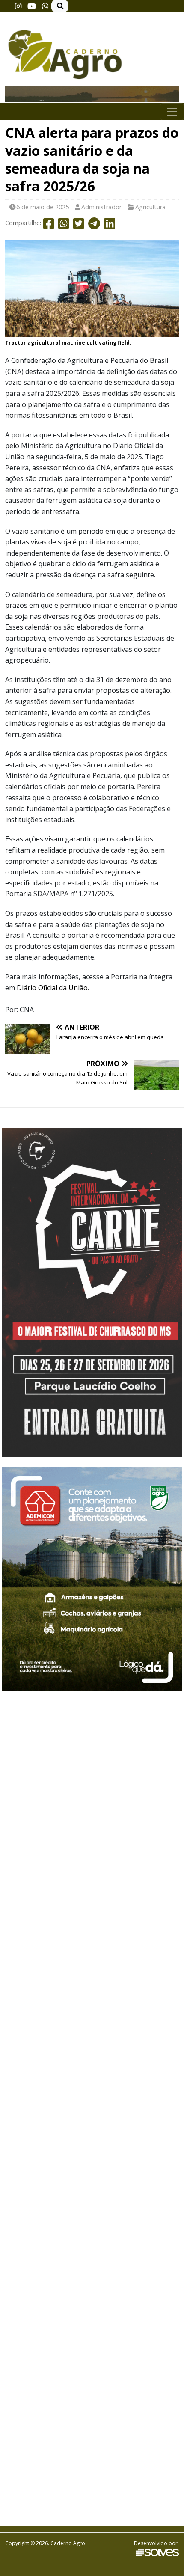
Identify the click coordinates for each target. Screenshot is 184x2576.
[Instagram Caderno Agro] (18, 6)
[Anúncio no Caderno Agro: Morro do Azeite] (92, 96)
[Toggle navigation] (172, 112)
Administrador (101, 207)
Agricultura (150, 207)
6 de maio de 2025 (43, 207)
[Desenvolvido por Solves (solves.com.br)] (157, 2552)
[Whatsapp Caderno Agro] (45, 6)
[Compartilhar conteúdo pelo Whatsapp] (64, 225)
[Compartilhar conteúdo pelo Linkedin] (110, 225)
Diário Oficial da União (52, 988)
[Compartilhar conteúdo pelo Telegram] (94, 225)
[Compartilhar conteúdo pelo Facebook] (49, 225)
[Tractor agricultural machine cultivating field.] (92, 288)
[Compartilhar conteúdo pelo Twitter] (79, 225)
